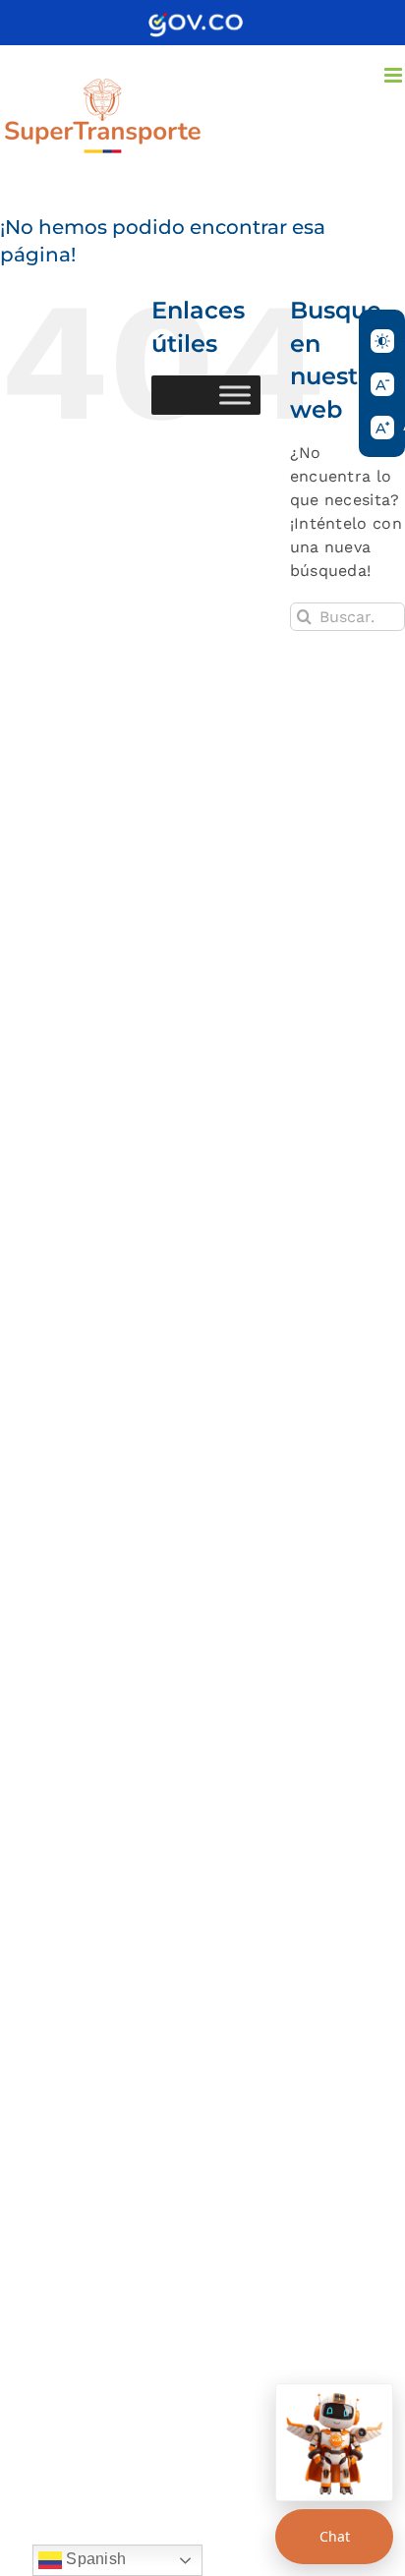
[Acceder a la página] (196, 19)
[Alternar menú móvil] (395, 75)
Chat (335, 2536)
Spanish (94, 2559)
